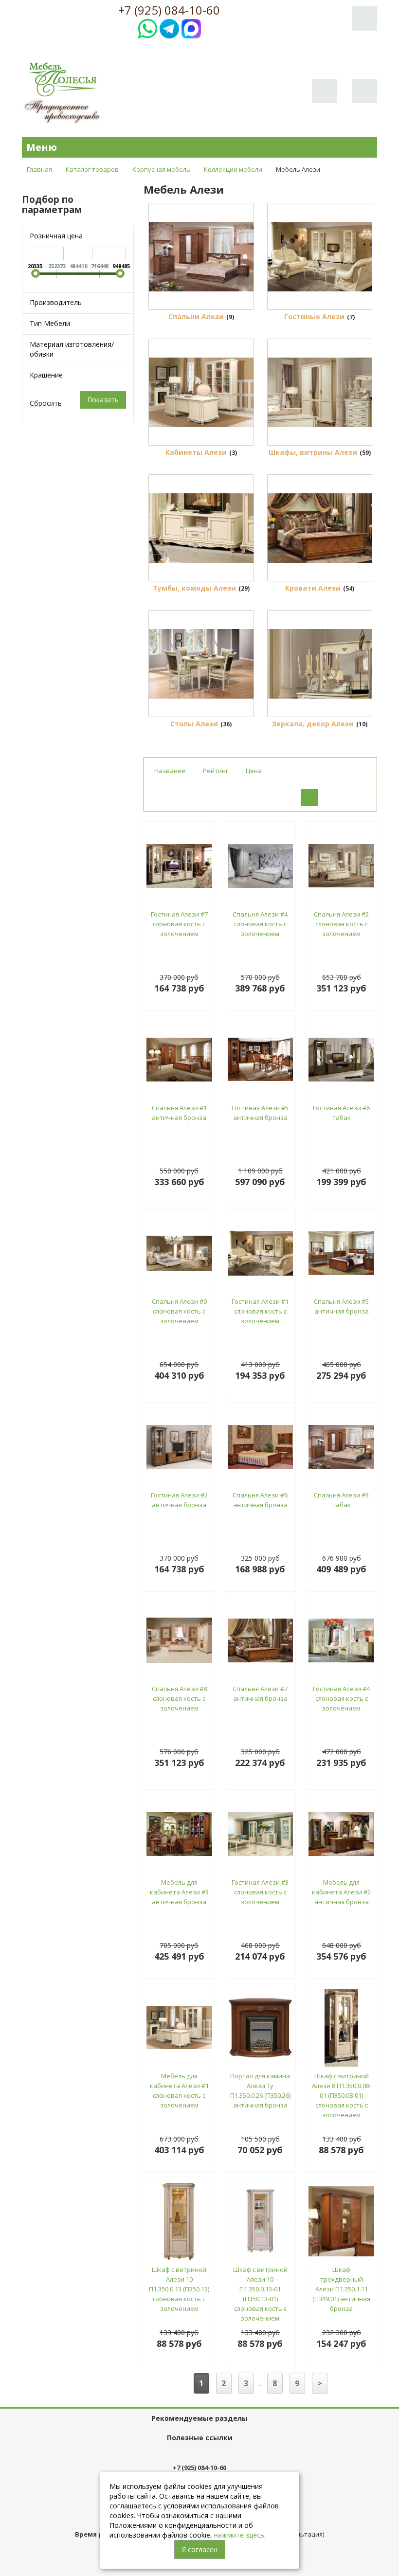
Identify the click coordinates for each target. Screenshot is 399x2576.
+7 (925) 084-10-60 (169, 10)
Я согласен (200, 2549)
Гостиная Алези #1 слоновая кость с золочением (260, 1311)
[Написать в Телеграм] (169, 27)
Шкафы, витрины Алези (313, 452)
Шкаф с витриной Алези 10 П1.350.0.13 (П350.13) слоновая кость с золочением (179, 2289)
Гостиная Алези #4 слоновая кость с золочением (341, 1698)
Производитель (56, 302)
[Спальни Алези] (201, 256)
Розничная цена (56, 236)
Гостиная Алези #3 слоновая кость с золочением (260, 1892)
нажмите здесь (239, 2535)
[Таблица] (358, 798)
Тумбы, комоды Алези (194, 588)
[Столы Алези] (201, 664)
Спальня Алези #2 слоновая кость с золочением (341, 924)
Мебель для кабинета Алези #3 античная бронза (179, 1892)
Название (170, 771)
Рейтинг (216, 771)
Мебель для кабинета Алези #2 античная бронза (341, 1892)
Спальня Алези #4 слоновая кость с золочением (260, 924)
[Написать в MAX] (191, 27)
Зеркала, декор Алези (313, 724)
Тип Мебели (50, 323)
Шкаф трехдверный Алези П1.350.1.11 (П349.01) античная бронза (341, 2289)
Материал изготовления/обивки (72, 349)
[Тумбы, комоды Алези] (201, 528)
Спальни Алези (196, 316)
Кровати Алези (313, 588)
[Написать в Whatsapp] (147, 27)
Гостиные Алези (314, 316)
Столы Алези (194, 724)
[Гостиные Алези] (320, 256)
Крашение (46, 375)
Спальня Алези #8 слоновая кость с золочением (179, 1698)
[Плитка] (309, 798)
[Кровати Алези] (320, 528)
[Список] (334, 798)
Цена (254, 771)
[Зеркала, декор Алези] (320, 664)
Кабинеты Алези (196, 452)
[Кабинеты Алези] (201, 392)
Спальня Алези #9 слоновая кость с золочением (179, 1311)
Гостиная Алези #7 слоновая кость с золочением (179, 924)
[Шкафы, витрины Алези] (320, 392)
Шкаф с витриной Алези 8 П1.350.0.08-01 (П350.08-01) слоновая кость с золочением (342, 2095)
